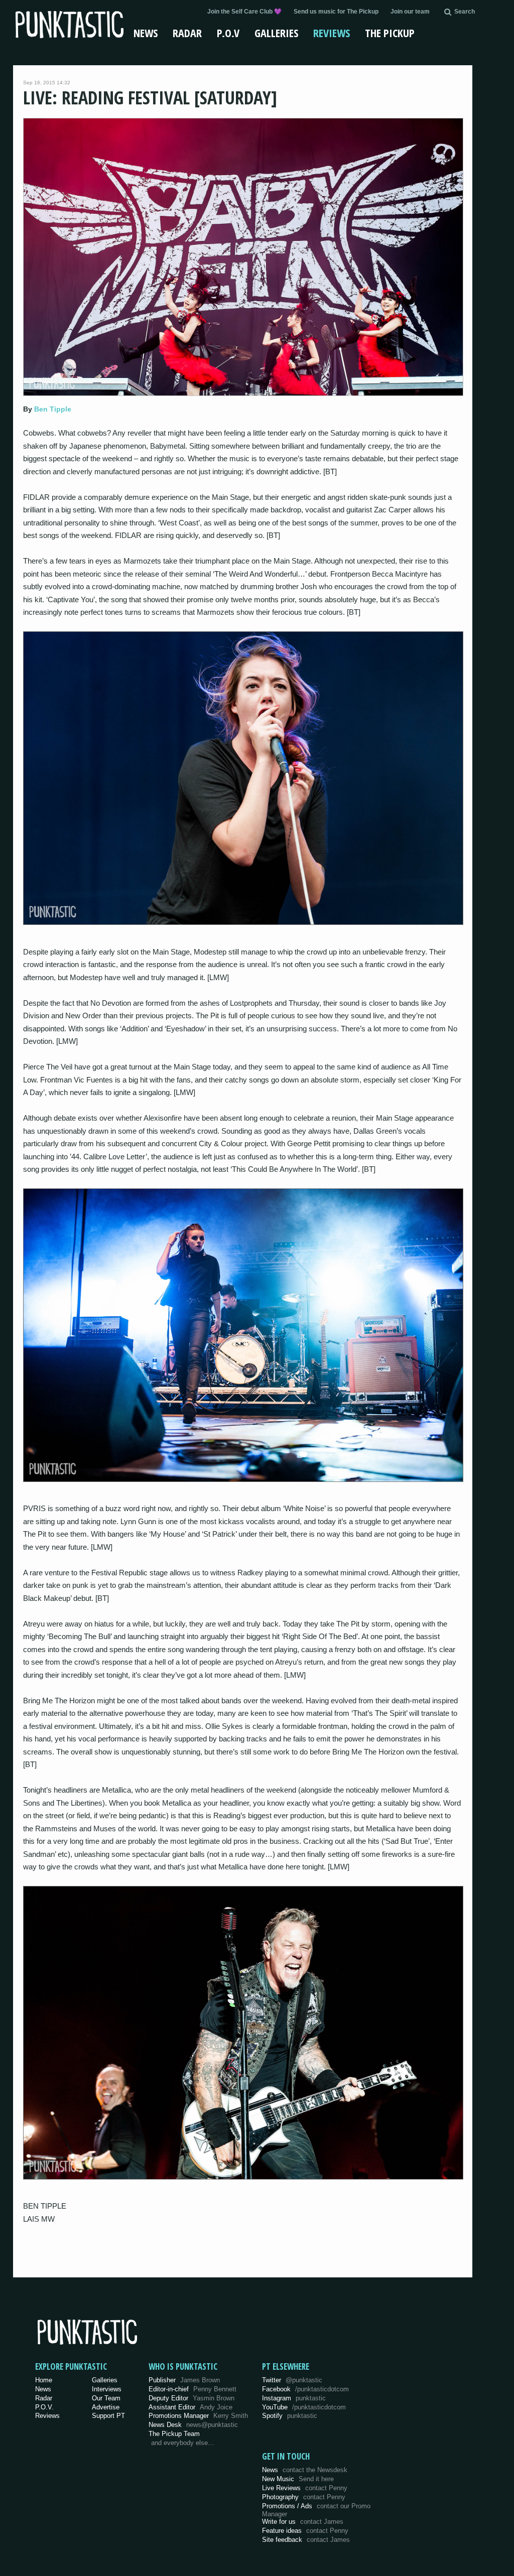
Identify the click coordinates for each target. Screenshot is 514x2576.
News (146, 33)
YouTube (304, 2407)
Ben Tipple (53, 409)
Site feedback (306, 2540)
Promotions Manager (198, 2416)
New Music (298, 2479)
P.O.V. (44, 2407)
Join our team (410, 12)
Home (44, 2380)
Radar (187, 33)
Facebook (305, 2389)
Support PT (108, 2416)
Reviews (332, 33)
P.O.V (228, 33)
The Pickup (390, 33)
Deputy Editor (191, 2398)
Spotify (290, 2416)
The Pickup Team (174, 2434)
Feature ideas (305, 2531)
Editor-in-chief (192, 2389)
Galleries (276, 33)
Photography (304, 2497)
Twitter (292, 2380)
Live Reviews (305, 2488)
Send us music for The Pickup (336, 12)
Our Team (106, 2398)
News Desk (193, 2425)
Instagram (294, 2398)
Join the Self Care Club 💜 (244, 12)
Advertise (106, 2407)
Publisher (184, 2380)
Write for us (303, 2522)
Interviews (107, 2389)
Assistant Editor (190, 2407)
